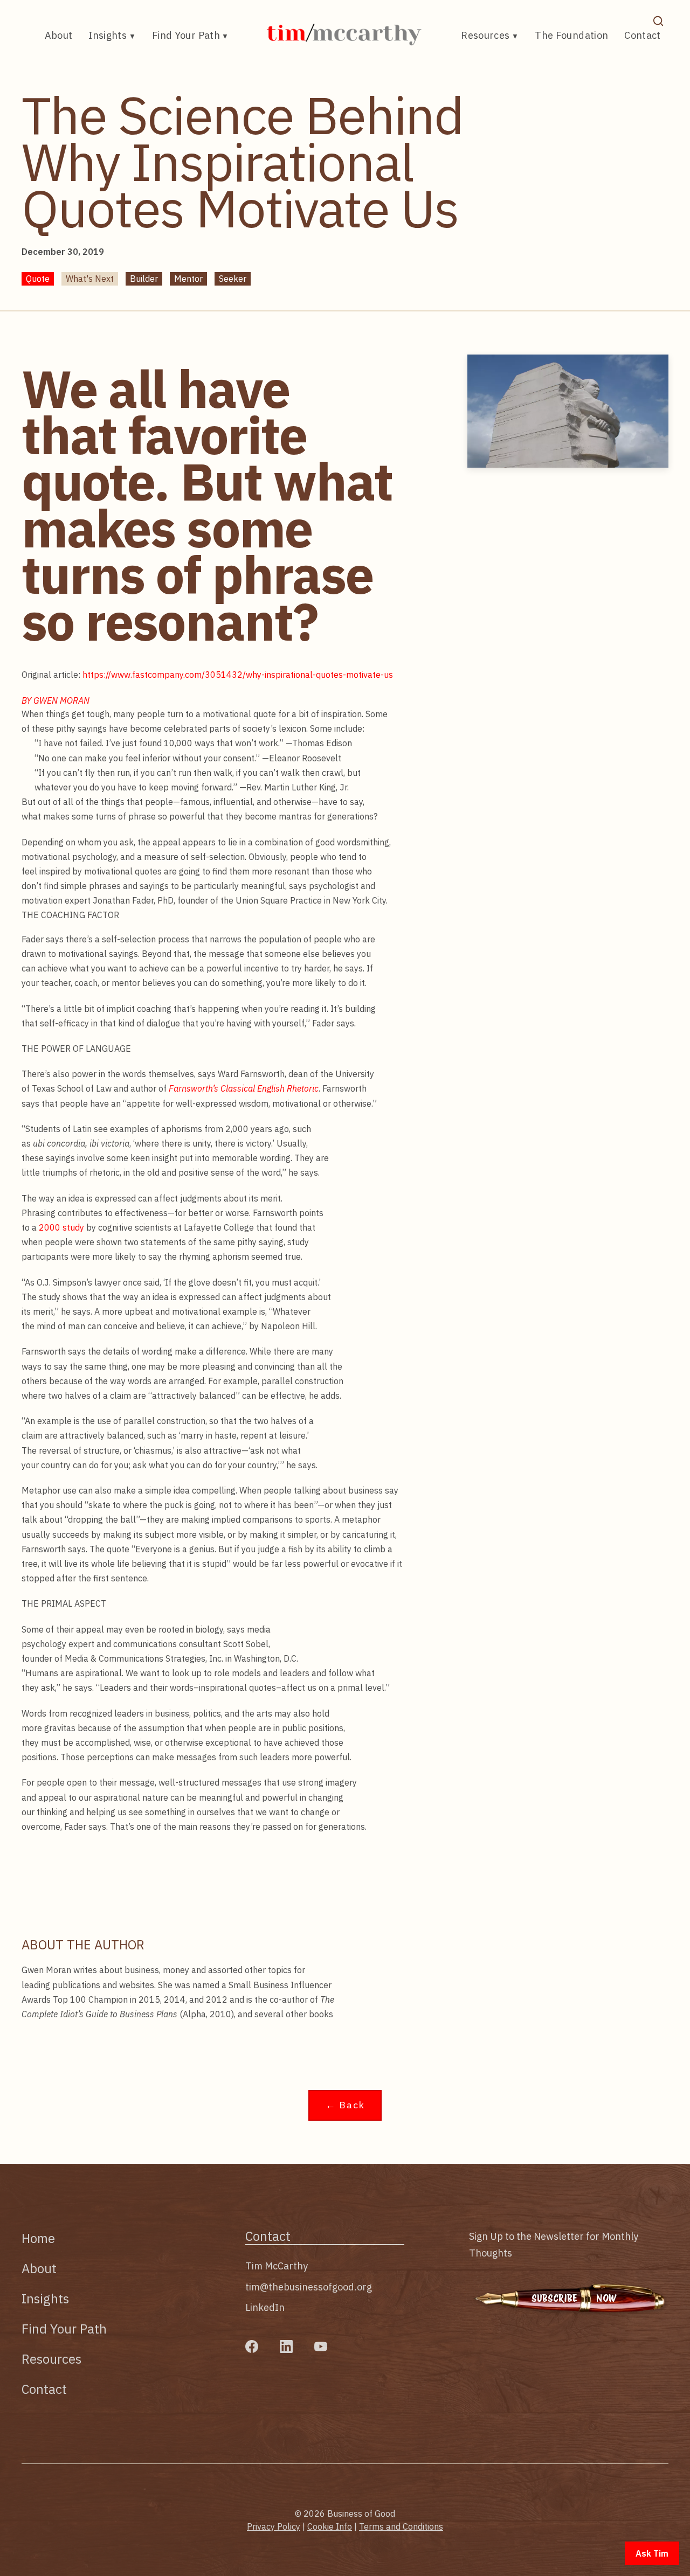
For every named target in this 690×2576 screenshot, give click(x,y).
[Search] (658, 21)
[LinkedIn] (286, 2346)
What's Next (90, 279)
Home (38, 2238)
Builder (144, 279)
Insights (108, 35)
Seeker (233, 279)
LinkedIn (265, 2307)
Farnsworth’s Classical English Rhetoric (244, 1088)
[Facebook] (252, 2346)
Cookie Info (330, 2526)
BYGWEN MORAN (56, 700)
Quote (38, 279)
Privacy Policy (274, 2526)
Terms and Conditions (401, 2526)
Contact (643, 35)
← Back (345, 2105)
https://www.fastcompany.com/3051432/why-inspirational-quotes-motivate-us (238, 675)
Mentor (188, 279)
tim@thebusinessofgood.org (309, 2287)
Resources (485, 35)
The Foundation (571, 35)
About (59, 35)
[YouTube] (321, 2346)
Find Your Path (186, 35)
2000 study (61, 1227)
